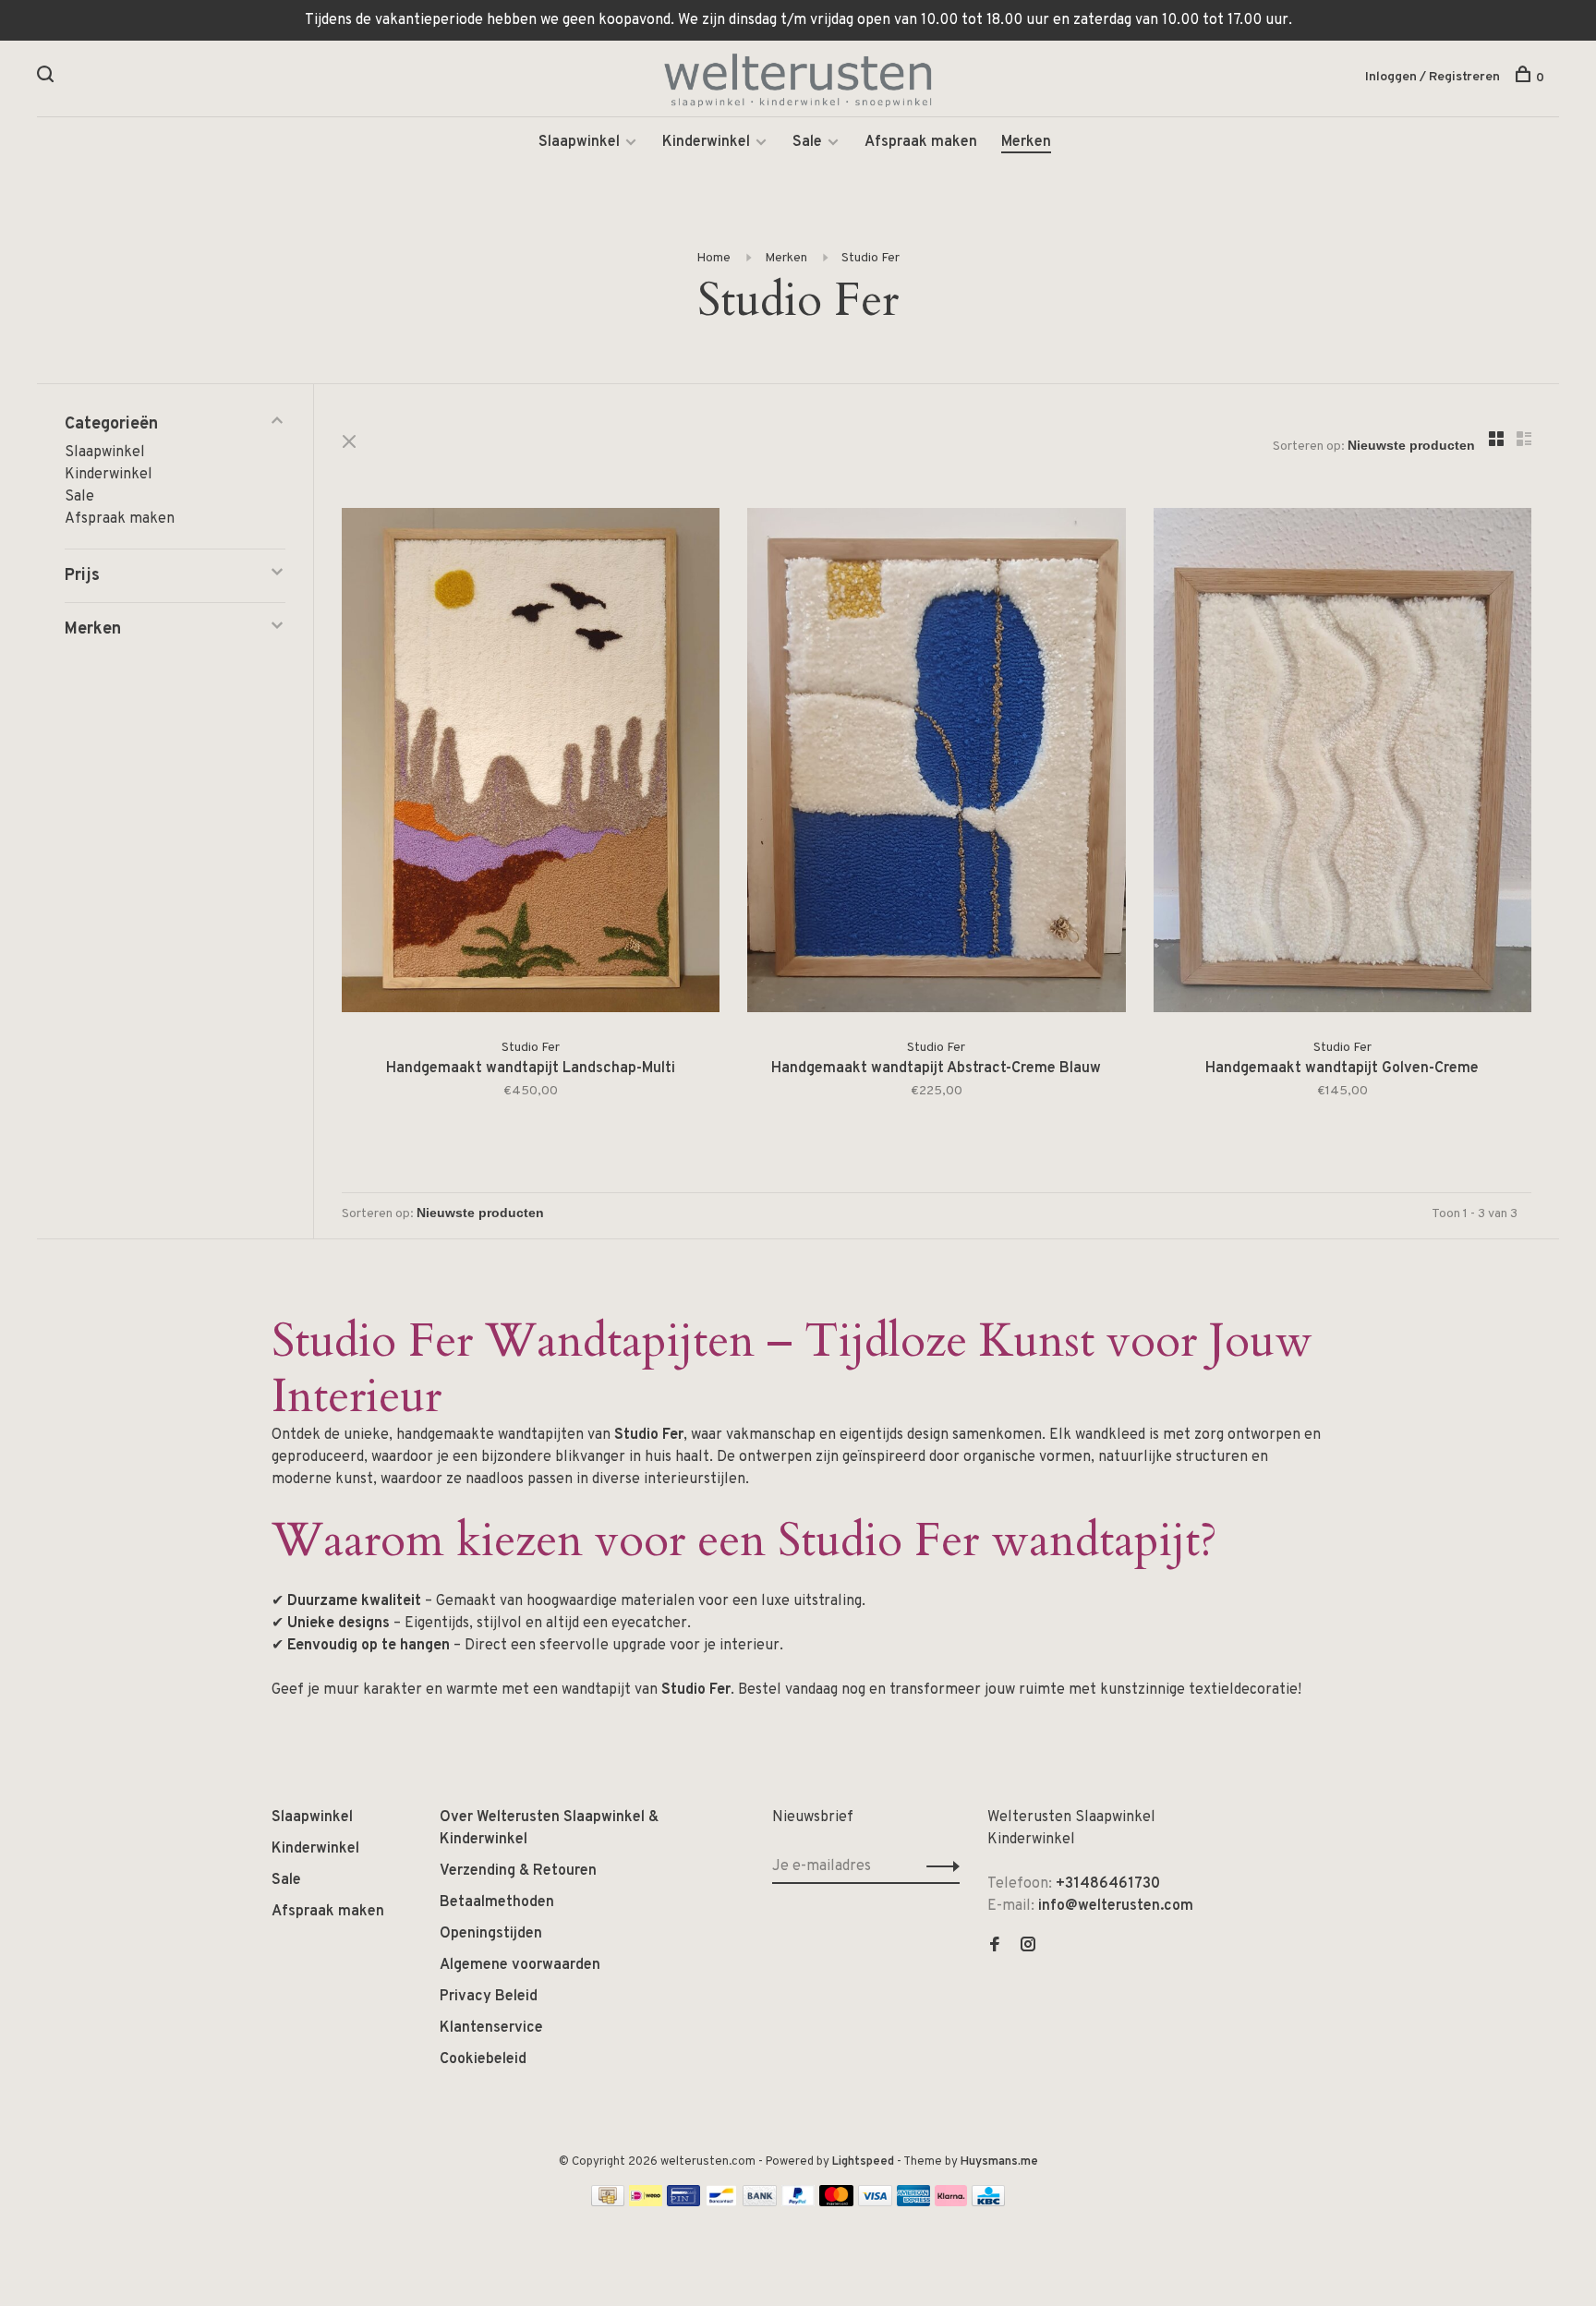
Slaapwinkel (579, 142)
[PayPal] (798, 2203)
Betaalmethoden (497, 1902)
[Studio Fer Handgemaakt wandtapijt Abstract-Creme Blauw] (936, 764)
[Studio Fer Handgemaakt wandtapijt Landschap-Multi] (531, 764)
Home (713, 258)
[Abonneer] (938, 1866)
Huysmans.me (999, 2162)
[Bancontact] (721, 2203)
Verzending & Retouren (518, 1871)
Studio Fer (871, 258)
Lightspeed (863, 2162)
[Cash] (608, 2203)
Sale (807, 142)
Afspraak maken (921, 142)
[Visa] (875, 2203)
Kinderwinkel (706, 142)
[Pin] (683, 2203)
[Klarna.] (951, 2203)
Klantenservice (491, 2028)
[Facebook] (995, 1947)
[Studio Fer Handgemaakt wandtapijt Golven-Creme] (1342, 764)
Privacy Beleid (489, 1997)
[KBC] (988, 2203)
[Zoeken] (48, 78)
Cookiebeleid (483, 2059)
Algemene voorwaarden (520, 1965)
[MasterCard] (836, 2203)
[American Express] (914, 2203)
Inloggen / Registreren (1433, 77)
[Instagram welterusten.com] (1028, 1947)
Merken (1026, 142)
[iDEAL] (646, 2203)
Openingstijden (491, 1934)
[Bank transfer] (760, 2203)
